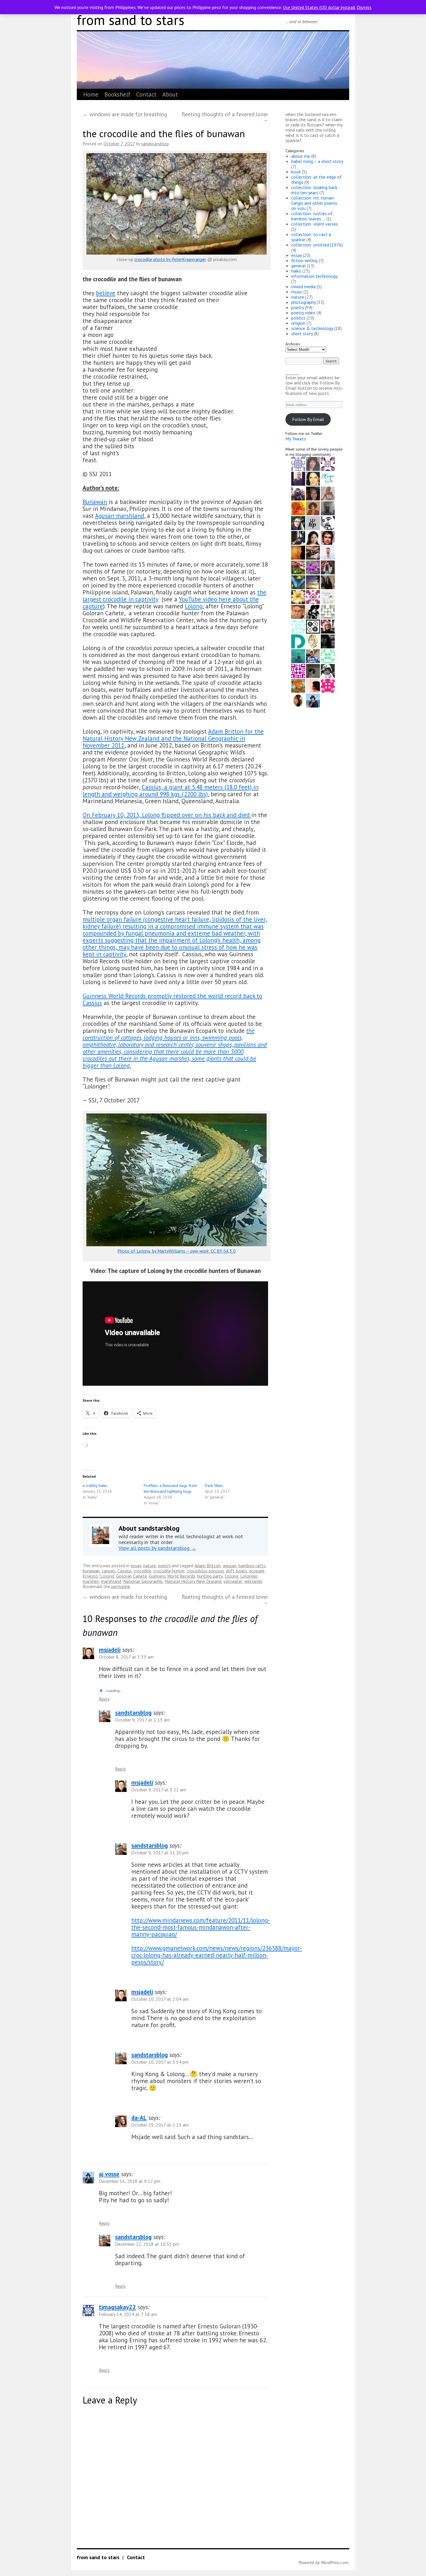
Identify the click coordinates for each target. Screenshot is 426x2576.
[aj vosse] (313, 700)
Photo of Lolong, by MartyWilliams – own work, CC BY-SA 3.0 (176, 1251)
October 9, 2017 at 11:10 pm (160, 1853)
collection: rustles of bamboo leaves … (312, 216)
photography (303, 302)
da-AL (139, 2118)
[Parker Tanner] (328, 537)
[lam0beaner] (298, 493)
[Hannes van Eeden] (328, 552)
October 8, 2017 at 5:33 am (126, 1657)
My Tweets (296, 439)
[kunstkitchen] (298, 596)
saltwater (233, 1581)
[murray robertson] (298, 626)
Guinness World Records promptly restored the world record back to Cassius (172, 999)
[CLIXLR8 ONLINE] (313, 537)
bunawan (91, 1571)
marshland (111, 1581)
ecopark (257, 1571)
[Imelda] (313, 493)
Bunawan (95, 502)
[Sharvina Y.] (313, 685)
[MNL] (313, 670)
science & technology (312, 328)
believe (106, 293)
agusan (230, 1565)
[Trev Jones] (298, 611)
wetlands (253, 1581)
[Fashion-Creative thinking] (313, 611)
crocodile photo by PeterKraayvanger (170, 259)
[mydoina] (313, 478)
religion (298, 323)
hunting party (210, 1576)
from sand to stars (131, 20)
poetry (164, 1565)
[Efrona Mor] (328, 582)
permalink (121, 1586)
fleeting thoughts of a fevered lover (225, 117)
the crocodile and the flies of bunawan (164, 134)
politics (298, 318)
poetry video (303, 313)
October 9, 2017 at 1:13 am (142, 1720)
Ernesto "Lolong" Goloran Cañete (115, 1576)
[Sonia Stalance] (313, 508)
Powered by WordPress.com (323, 2562)
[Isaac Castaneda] (313, 582)
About (170, 94)
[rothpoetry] (313, 656)
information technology (314, 276)
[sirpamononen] (298, 656)
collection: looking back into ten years (314, 190)
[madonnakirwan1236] (328, 685)
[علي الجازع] (328, 523)
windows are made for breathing (125, 114)
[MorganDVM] (328, 478)
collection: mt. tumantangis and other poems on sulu (314, 203)
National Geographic (143, 1581)
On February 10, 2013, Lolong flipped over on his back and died (167, 815)
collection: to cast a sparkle (311, 237)
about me (301, 156)
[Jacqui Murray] (328, 626)
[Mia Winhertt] (298, 552)
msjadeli (110, 1650)
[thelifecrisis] (298, 537)
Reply (104, 1699)
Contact (146, 94)
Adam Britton (208, 1565)
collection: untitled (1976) (317, 245)
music (297, 292)
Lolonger (249, 1576)
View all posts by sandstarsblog (157, 1548)
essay (136, 1565)
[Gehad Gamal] (298, 478)
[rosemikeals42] (328, 567)
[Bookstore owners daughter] (298, 670)
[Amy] (313, 463)
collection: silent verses (315, 224)
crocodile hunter (169, 1571)
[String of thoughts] (328, 596)
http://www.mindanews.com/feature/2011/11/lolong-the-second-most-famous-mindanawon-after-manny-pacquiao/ (201, 1927)
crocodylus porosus (205, 1571)
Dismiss (364, 7)
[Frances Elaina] (298, 582)
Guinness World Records (172, 1576)
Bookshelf (117, 94)
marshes (91, 1581)
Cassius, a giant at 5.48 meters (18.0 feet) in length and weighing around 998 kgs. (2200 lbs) (171, 791)
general (298, 266)
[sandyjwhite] (313, 626)
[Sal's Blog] (328, 463)
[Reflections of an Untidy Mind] (313, 567)
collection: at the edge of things (316, 179)
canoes (109, 1571)
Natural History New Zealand (193, 1581)
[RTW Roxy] (328, 656)
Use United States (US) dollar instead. (319, 7)
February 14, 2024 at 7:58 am (128, 2314)
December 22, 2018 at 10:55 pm (147, 2244)
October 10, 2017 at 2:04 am (160, 1999)
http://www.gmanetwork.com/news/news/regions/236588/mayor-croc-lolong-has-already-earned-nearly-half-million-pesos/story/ (217, 1955)
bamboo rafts (252, 1565)
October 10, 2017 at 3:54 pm (160, 2062)
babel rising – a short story (317, 161)
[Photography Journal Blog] (328, 670)
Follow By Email (308, 419)
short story (302, 333)
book (296, 172)
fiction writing (304, 260)
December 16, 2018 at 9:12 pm (130, 2181)
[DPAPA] (298, 641)
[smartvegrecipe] (313, 596)
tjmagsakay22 (117, 2307)
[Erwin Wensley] (328, 611)
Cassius (124, 1571)
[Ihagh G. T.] (328, 508)
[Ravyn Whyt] (298, 523)
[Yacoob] (298, 508)
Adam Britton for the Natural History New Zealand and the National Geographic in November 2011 (173, 738)
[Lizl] (298, 685)
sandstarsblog (155, 144)
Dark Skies (214, 1485)
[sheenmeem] (298, 567)
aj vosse (109, 2174)
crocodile (142, 1571)
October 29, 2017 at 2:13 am (160, 2125)
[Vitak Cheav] (328, 641)
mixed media (303, 286)
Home (91, 94)
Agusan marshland (120, 516)
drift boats (237, 1571)
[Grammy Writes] (313, 641)
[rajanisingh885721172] (298, 700)
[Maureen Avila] (298, 463)
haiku (296, 271)
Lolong (194, 606)
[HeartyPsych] (313, 523)
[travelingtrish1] (328, 493)
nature (150, 1565)
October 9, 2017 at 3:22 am (159, 1790)
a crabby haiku (95, 1485)
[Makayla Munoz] (313, 552)
